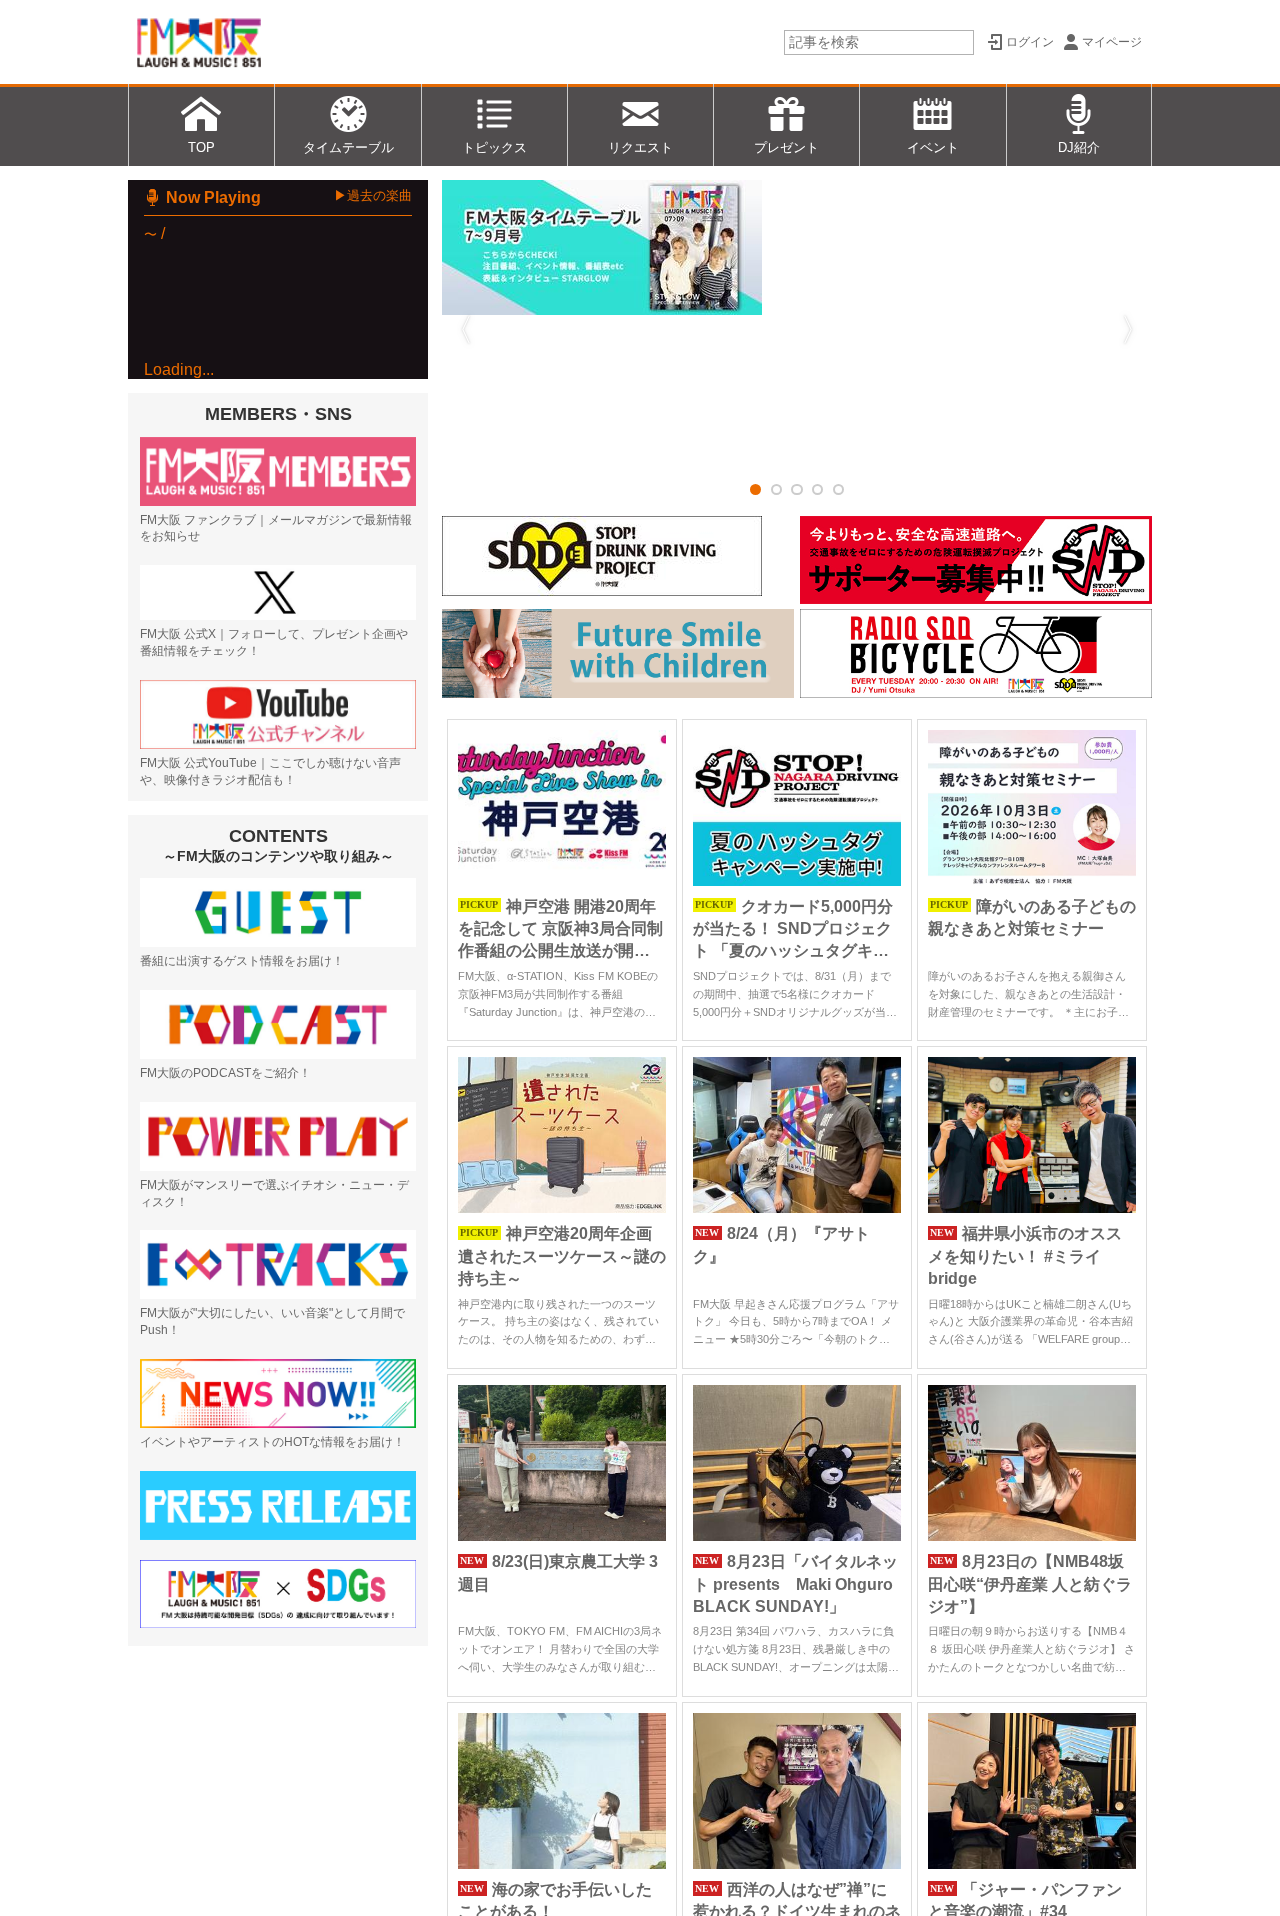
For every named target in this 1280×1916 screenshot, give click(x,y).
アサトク (223, 486)
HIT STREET (196, 433)
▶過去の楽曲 (373, 195)
